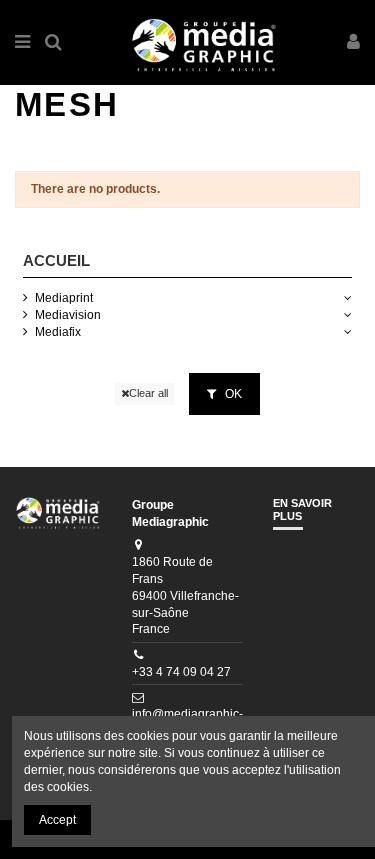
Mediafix (58, 332)
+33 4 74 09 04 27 (181, 672)
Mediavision (68, 315)
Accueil (56, 260)
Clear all (148, 393)
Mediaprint (64, 298)
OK (232, 394)
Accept (57, 820)
